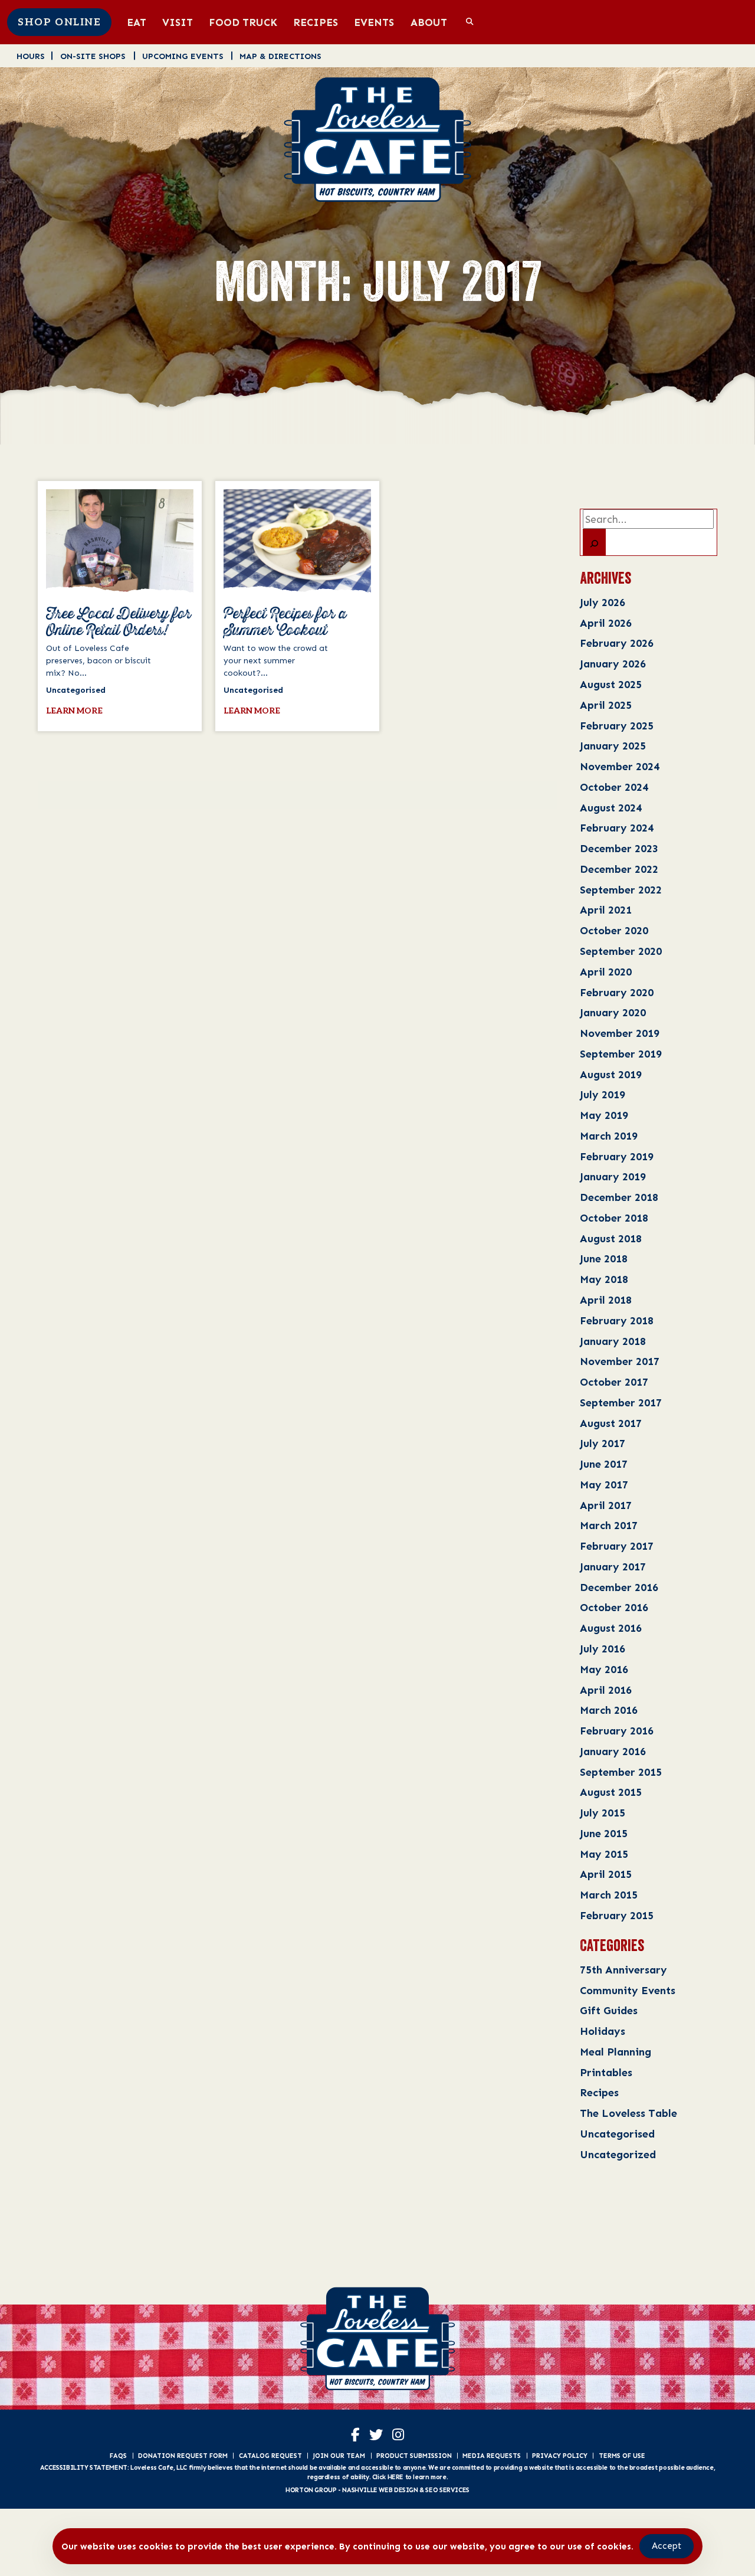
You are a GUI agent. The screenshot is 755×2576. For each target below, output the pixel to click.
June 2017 (604, 1464)
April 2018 (606, 1300)
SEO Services (447, 2490)
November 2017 (620, 1361)
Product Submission (414, 2456)
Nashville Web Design (380, 2490)
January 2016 (613, 1751)
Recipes (316, 22)
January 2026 (613, 664)
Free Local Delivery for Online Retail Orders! (119, 623)
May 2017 (604, 1485)
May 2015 (604, 1854)
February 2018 (617, 1320)
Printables (606, 2072)
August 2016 (611, 1628)
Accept (667, 2546)
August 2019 (611, 1074)
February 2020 (617, 992)
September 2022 (621, 890)
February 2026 (617, 643)
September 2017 (621, 1402)
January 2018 (613, 1341)
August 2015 (611, 1792)
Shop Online (59, 22)
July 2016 (603, 1649)
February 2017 (617, 1546)
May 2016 (604, 1669)
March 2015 (609, 1895)
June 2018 (604, 1258)
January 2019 (613, 1176)
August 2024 (611, 808)
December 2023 (619, 848)
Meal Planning (616, 2052)
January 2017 (613, 1567)
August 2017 (611, 1423)
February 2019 (617, 1156)
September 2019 (621, 1054)
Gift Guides (609, 2010)
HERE (395, 2477)
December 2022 (619, 869)
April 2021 (606, 910)
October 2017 (614, 1382)
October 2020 (614, 930)
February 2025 (617, 726)
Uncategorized (618, 2154)
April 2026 (606, 623)
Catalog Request (270, 2456)
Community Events (628, 1990)
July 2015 (603, 1813)
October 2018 (614, 1218)
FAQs (118, 2456)
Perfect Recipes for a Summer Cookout (285, 623)
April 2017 (606, 1505)
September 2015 (621, 1772)
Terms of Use (622, 2456)
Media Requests (492, 2456)
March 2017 (609, 1525)
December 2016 (619, 1587)
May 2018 (604, 1279)
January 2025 (613, 746)
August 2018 (611, 1238)
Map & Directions (280, 56)
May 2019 (604, 1115)
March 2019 (609, 1136)
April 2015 (606, 1874)
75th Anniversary (623, 1970)
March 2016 (609, 1710)
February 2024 (617, 828)
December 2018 (619, 1197)
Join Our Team (339, 2456)
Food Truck (243, 22)
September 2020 (621, 951)
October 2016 (614, 1607)
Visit (178, 22)
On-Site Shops (93, 56)
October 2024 (614, 787)
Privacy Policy (560, 2456)
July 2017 (603, 1443)
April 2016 (606, 1690)
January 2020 (613, 1012)
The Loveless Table (628, 2113)
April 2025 (606, 705)
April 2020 (606, 972)
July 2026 (603, 602)
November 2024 (620, 766)
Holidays (603, 2031)
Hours (31, 56)
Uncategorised (617, 2134)
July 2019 (603, 1094)
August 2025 (611, 684)
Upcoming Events (183, 56)
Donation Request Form (183, 2456)
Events (374, 22)
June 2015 (604, 1833)
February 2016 (617, 1731)
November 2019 (620, 1033)
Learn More (74, 711)
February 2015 (617, 1915)
